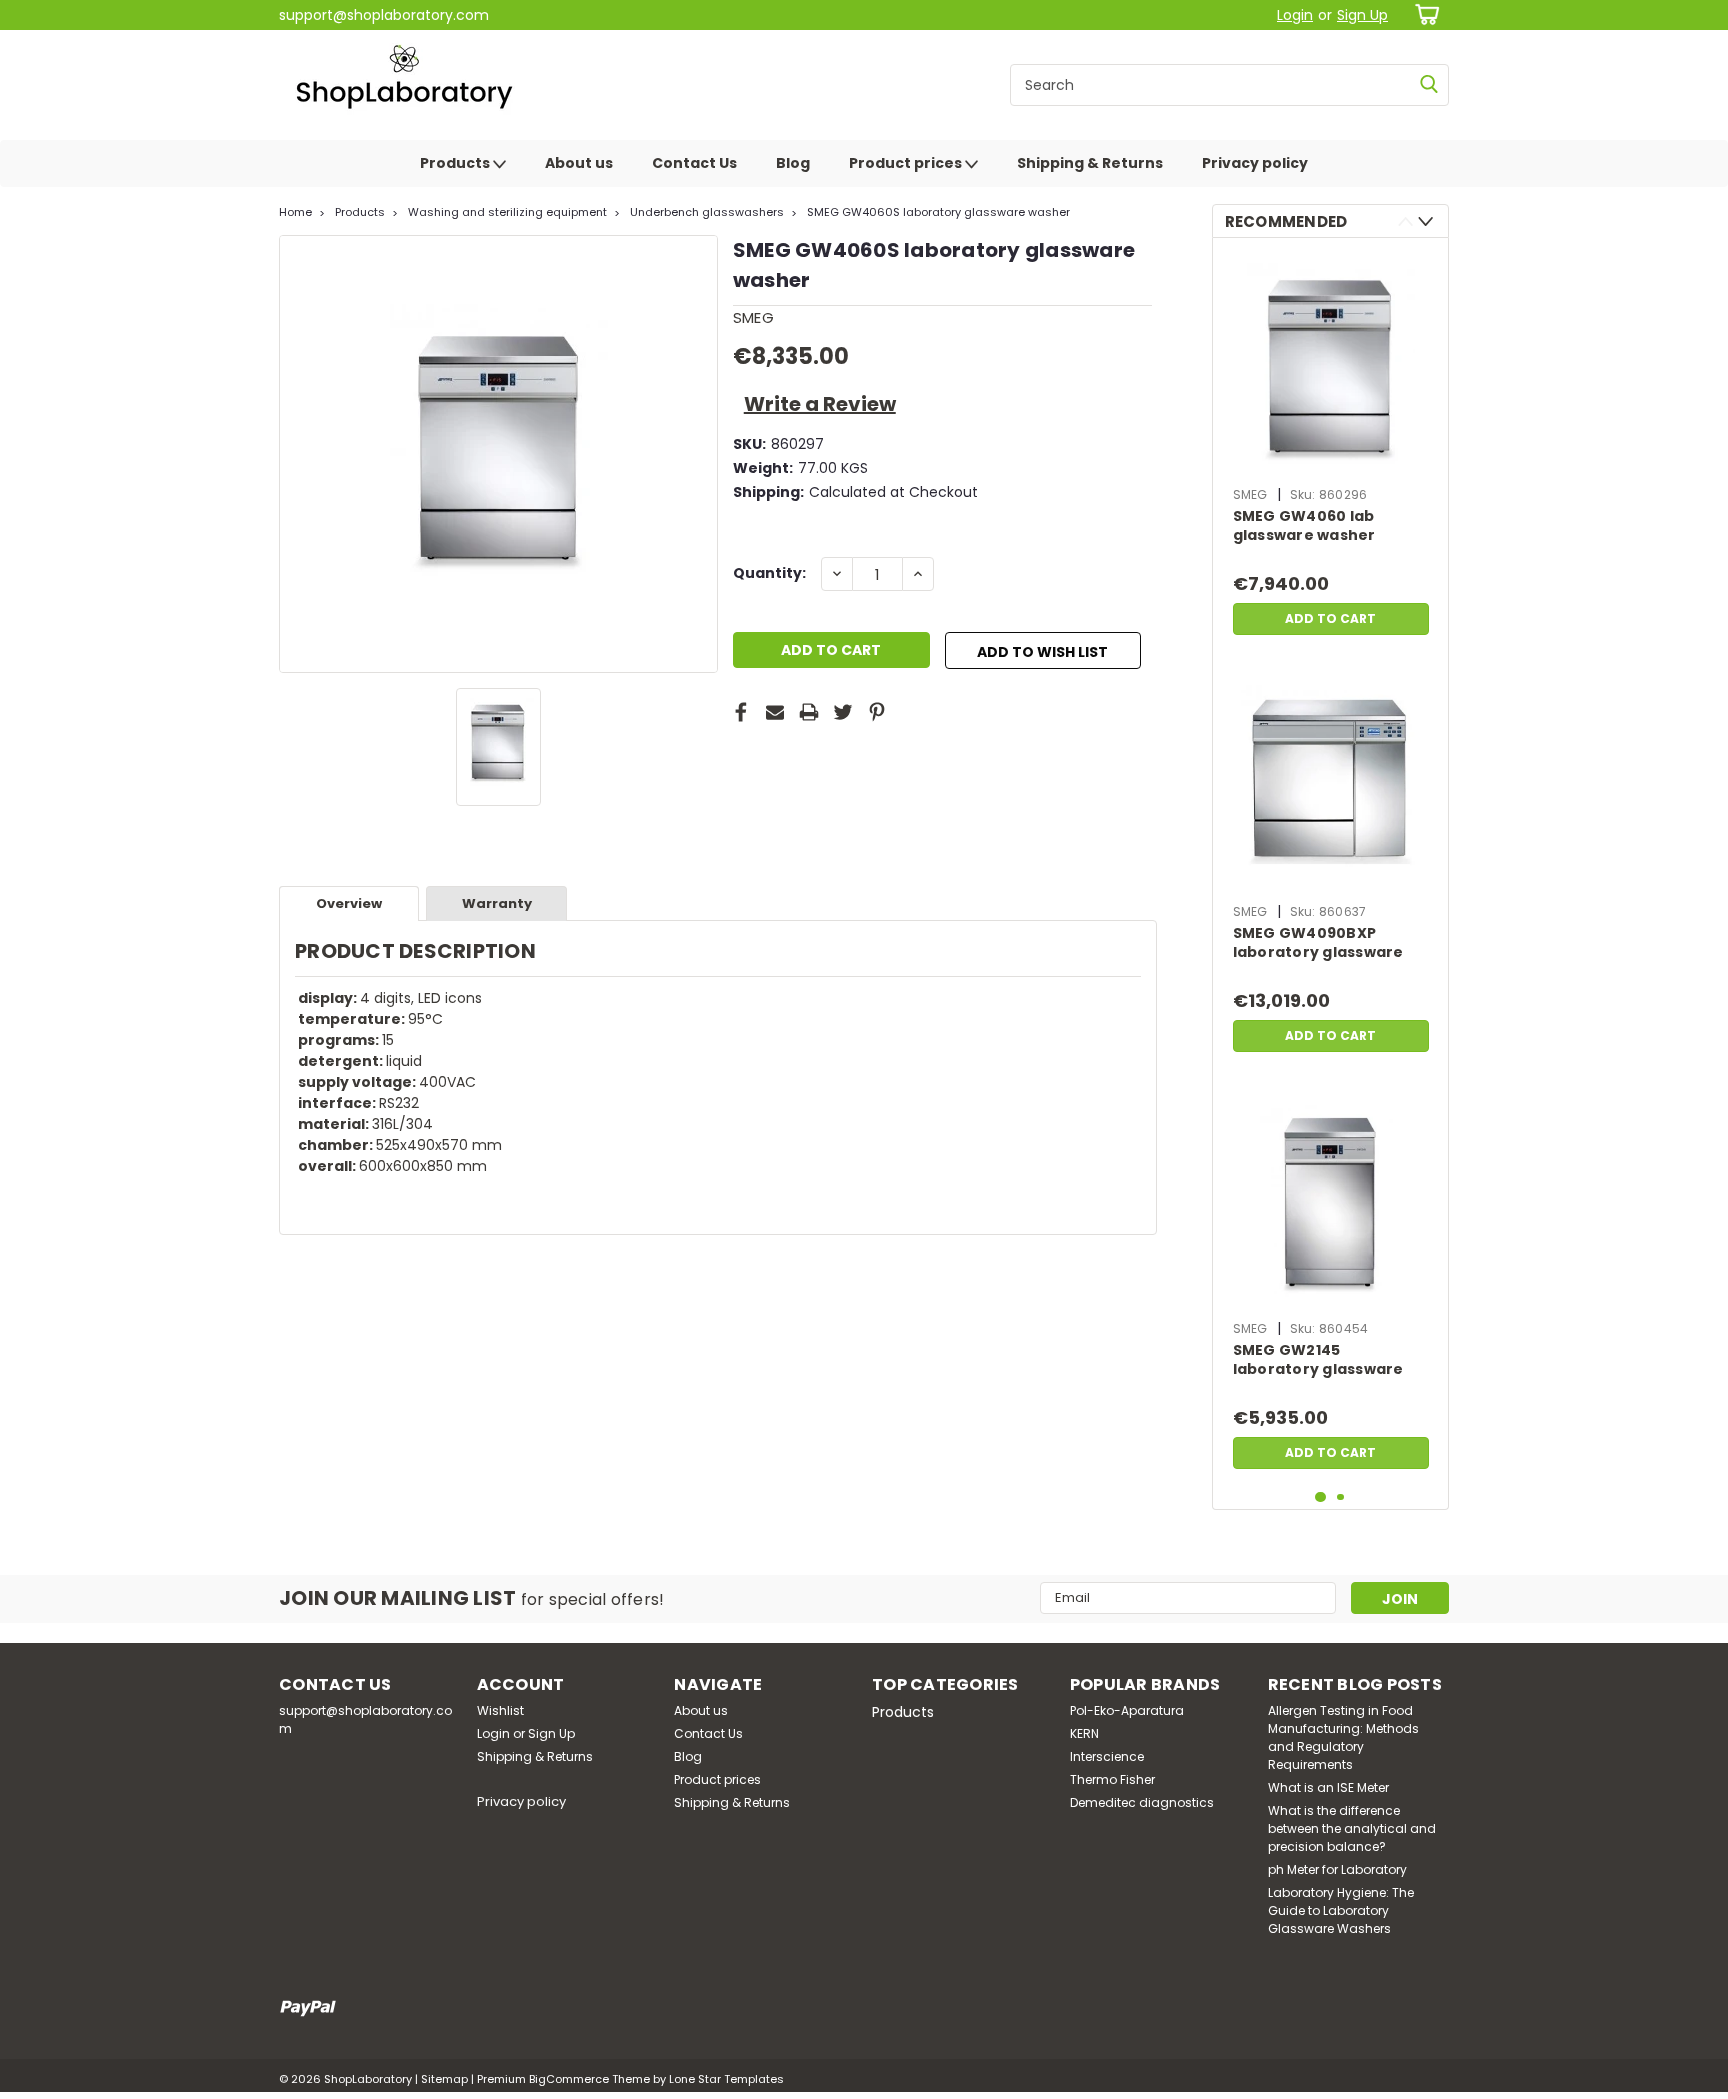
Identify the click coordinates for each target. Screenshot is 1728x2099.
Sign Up (1362, 15)
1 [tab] (1320, 1497)
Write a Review (820, 404)
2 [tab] (1340, 1497)
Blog (793, 163)
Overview (349, 903)
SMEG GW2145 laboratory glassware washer (1318, 1361)
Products (456, 163)
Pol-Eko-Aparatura (1127, 1710)
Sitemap (444, 2079)
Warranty (497, 903)
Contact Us (694, 163)
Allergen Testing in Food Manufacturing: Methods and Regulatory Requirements (1343, 1737)
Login (1295, 15)
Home (295, 212)
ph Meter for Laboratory (1337, 1869)
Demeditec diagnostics (1142, 1802)
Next (1425, 221)
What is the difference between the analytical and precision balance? (1352, 1828)
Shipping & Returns (1090, 163)
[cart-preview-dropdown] (1423, 14)
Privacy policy (1255, 163)
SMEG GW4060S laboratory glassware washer (938, 212)
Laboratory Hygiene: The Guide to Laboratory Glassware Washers (1341, 1910)
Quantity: (769, 573)
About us (579, 163)
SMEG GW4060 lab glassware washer (1304, 526)
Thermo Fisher (1112, 1779)
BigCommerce (569, 2079)
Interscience (1107, 1756)
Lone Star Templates (726, 2079)
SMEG (1250, 494)
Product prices (907, 163)
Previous (1405, 221)
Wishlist (500, 1710)
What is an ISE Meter (1328, 1787)
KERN (1084, 1733)
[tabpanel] (1331, 449)
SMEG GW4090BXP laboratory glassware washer (1318, 944)
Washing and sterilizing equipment (507, 212)
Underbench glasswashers (707, 212)
